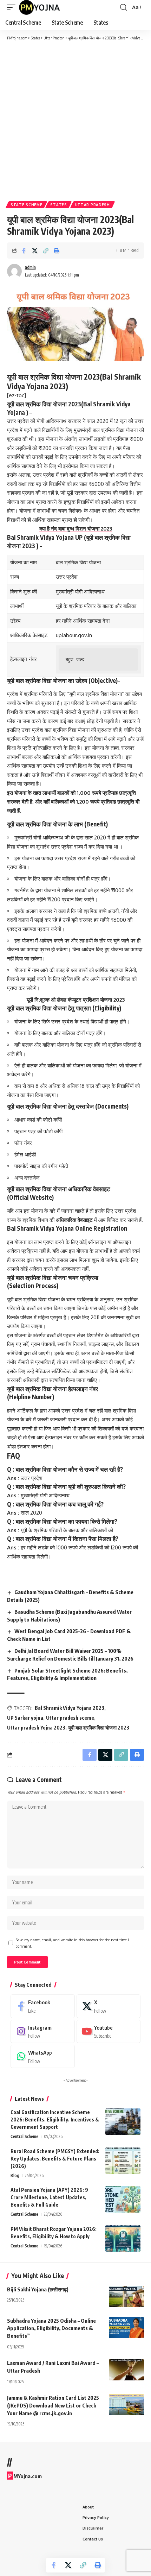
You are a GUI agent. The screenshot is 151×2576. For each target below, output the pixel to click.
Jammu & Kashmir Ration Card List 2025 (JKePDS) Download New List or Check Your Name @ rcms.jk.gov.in (53, 2405)
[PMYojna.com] (40, 7)
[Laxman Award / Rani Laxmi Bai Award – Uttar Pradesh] (126, 2370)
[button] (13, 7)
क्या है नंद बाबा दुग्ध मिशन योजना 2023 (76, 529)
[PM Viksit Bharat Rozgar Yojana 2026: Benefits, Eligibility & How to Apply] (123, 2238)
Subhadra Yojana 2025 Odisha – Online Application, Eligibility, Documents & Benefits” (51, 2328)
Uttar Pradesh (93, 205)
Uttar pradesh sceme (70, 1718)
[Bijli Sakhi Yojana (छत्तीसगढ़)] (126, 2296)
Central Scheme (24, 2136)
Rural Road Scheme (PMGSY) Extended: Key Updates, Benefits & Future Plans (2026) (55, 2159)
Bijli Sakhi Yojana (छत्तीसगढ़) (38, 2289)
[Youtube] (109, 2031)
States (58, 205)
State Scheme (26, 205)
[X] (109, 2006)
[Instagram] (43, 2031)
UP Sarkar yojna (25, 1718)
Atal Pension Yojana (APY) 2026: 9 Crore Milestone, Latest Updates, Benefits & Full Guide (49, 2197)
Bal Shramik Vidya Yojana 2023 (70, 1708)
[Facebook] (43, 2006)
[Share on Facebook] (24, 250)
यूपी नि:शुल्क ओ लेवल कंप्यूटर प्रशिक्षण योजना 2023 (76, 1000)
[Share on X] (35, 250)
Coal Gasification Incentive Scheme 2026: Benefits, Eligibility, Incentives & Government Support (55, 2120)
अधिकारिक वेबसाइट (74, 1220)
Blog (15, 2175)
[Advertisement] (75, 120)
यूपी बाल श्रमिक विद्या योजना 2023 (99, 1728)
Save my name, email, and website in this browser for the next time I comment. (72, 1943)
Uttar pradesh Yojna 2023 (36, 1728)
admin (30, 267)
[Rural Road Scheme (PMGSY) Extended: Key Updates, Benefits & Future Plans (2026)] (123, 2161)
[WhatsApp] (43, 2056)
